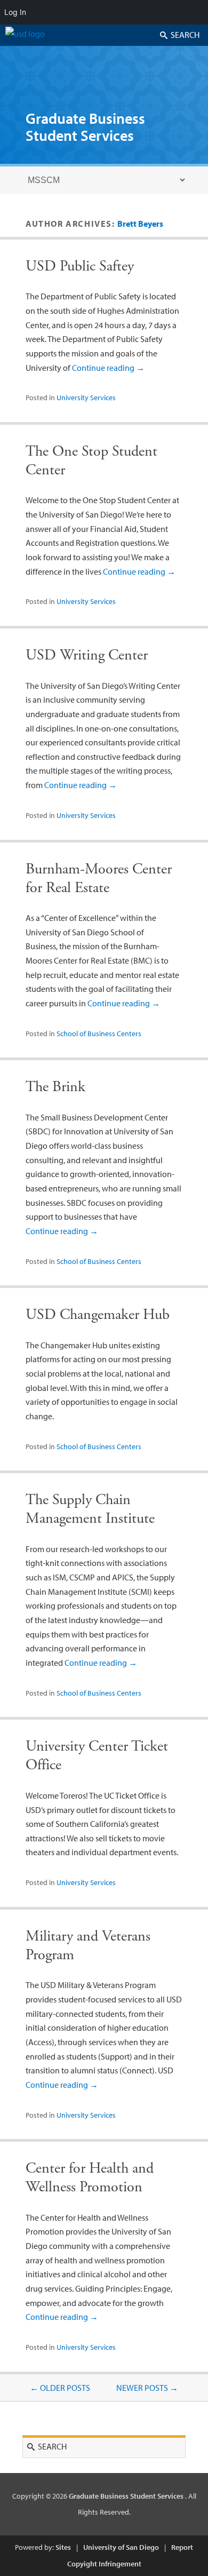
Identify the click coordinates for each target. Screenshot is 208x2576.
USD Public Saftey (80, 266)
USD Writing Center (87, 655)
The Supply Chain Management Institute (90, 1509)
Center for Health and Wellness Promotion (90, 2178)
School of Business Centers (99, 1033)
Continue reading (108, 368)
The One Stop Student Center (91, 461)
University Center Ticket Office (97, 1756)
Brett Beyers (140, 224)
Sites (63, 2547)
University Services (86, 397)
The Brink (55, 1087)
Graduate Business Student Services (85, 127)
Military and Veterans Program (88, 1946)
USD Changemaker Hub (98, 1315)
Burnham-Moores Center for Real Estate (99, 878)
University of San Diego (121, 2547)
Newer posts (147, 2388)
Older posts (60, 2388)
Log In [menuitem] (15, 12)
